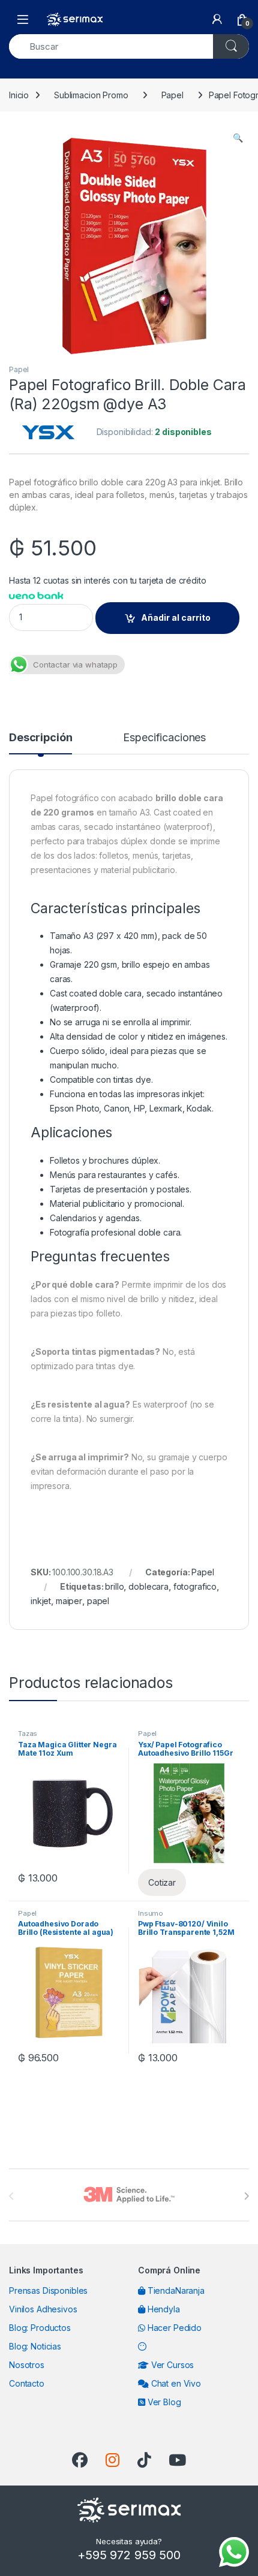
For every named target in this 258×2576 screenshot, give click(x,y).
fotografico (195, 1586)
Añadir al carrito (176, 617)
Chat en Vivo (175, 2383)
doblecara (148, 1586)
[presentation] (246, 2196)
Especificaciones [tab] (164, 738)
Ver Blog (163, 2402)
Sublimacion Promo (91, 95)
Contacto (27, 2383)
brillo (114, 1586)
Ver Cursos (171, 2365)
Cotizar (162, 1882)
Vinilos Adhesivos (43, 2309)
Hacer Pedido (173, 2328)
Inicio (19, 95)
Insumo (151, 1913)
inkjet (41, 1601)
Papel (172, 95)
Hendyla (163, 2309)
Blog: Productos (40, 2328)
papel (98, 1601)
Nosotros (27, 2365)
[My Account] (217, 19)
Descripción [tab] (40, 738)
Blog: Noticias (35, 2346)
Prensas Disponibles (48, 2290)
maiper (69, 1601)
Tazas (28, 1734)
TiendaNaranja (175, 2290)
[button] (238, 138)
